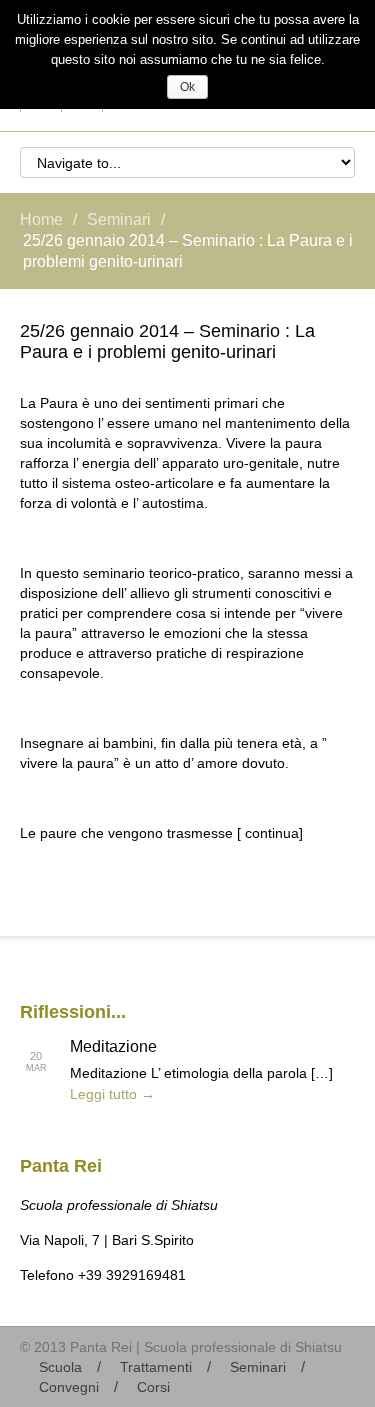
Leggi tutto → (112, 1094)
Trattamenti (156, 1367)
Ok (187, 87)
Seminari (119, 219)
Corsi (153, 1387)
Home (41, 219)
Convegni (69, 1387)
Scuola (60, 1367)
